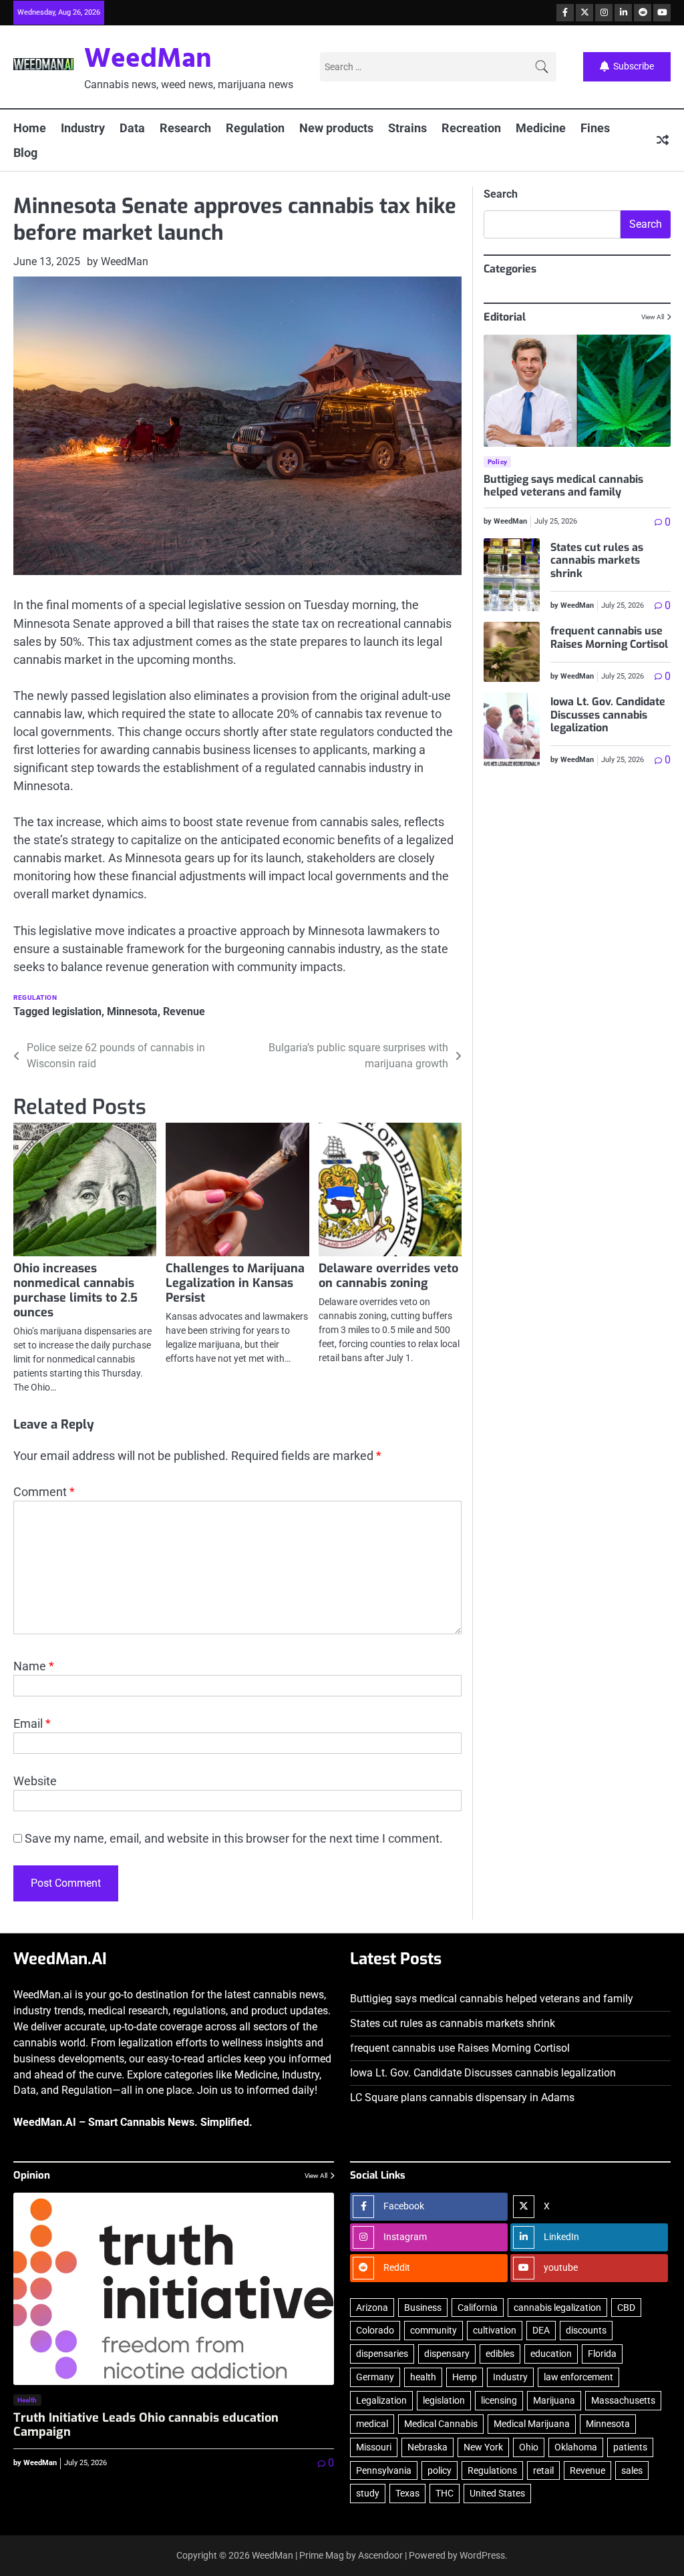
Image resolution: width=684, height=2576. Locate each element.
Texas (407, 2493)
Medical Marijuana (532, 2424)
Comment (44, 1492)
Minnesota (132, 1011)
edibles (500, 2354)
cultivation (495, 2330)
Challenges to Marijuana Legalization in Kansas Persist (235, 1283)
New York (483, 2447)
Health (27, 2400)
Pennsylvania (384, 2470)
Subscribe (634, 66)
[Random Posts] (663, 140)
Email (32, 1723)
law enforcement (578, 2377)
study (368, 2493)
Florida (602, 2354)
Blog (25, 153)
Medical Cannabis (441, 2424)
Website (35, 1781)
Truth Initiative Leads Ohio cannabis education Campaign (146, 2425)
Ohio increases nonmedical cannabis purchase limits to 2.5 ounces (75, 1290)
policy (440, 2470)
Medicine (541, 128)
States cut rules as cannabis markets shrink (597, 560)
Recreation (471, 128)
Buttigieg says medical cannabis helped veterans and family (563, 486)
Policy (497, 462)
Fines (595, 128)
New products (336, 128)
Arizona (372, 2308)
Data (132, 128)
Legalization (381, 2400)
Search (501, 194)
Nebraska (427, 2447)
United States (497, 2493)
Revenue (184, 1011)
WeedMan (148, 60)
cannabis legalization (557, 2308)
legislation (77, 1011)
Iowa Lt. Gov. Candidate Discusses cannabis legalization (608, 715)
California (478, 2308)
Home (30, 128)
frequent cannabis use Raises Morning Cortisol (609, 637)
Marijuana (554, 2400)
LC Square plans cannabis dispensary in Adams (462, 2097)
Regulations (492, 2470)
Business (423, 2308)
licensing (499, 2400)
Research (185, 128)
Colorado (375, 2330)
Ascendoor (380, 2555)
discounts (586, 2330)
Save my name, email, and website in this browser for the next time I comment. (234, 1838)
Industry (83, 128)
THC (445, 2493)
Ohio (529, 2447)
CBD (626, 2308)
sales (632, 2470)
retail (543, 2470)
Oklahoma (576, 2447)
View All (653, 317)
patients (630, 2447)
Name (34, 1666)
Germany (375, 2377)
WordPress (482, 2555)
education (551, 2354)
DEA (541, 2330)
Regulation (255, 128)
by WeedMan (118, 261)
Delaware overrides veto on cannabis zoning (388, 1276)
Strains (407, 128)
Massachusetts (623, 2400)
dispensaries (382, 2354)
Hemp (465, 2377)
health (423, 2377)
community (434, 2330)
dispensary (447, 2354)
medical (372, 2424)
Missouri (374, 2447)
